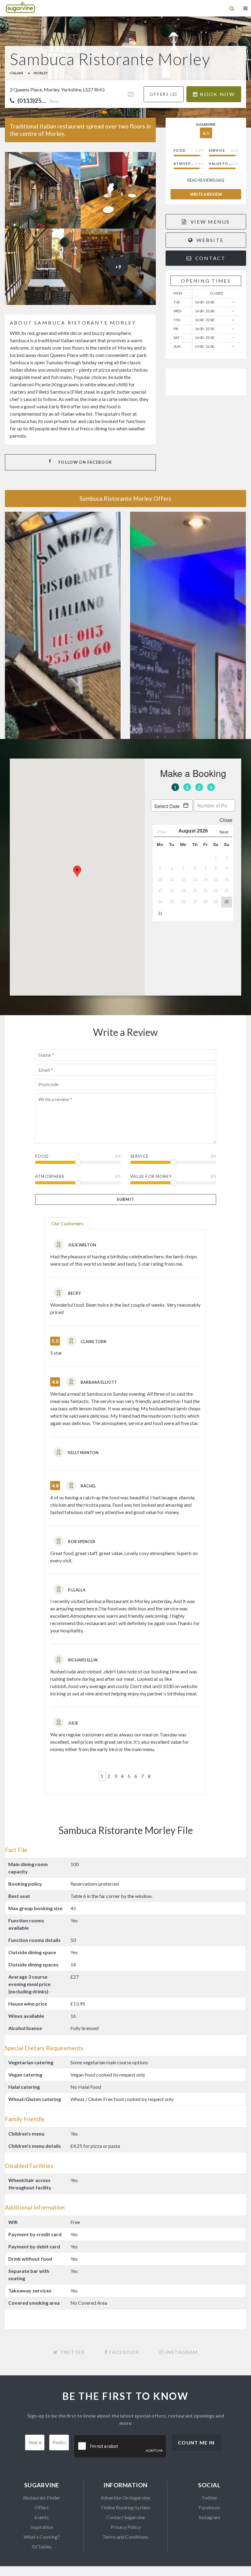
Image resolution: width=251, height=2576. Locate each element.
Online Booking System (125, 2507)
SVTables (42, 2546)
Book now (216, 94)
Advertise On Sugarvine (125, 2498)
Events (42, 2517)
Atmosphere (50, 1176)
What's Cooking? (42, 2537)
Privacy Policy (125, 2527)
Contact (210, 258)
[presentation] (120, 2447)
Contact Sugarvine (125, 2517)
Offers (42, 2507)
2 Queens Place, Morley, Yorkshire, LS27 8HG (57, 89)
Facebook (209, 2507)
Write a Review (206, 194)
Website (209, 240)
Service (140, 1156)
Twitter (209, 2498)
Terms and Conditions (125, 2537)
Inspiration (42, 2527)
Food (42, 1156)
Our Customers (67, 1223)
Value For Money (151, 1176)
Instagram (209, 2517)
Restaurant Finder (42, 2498)
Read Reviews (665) (206, 180)
